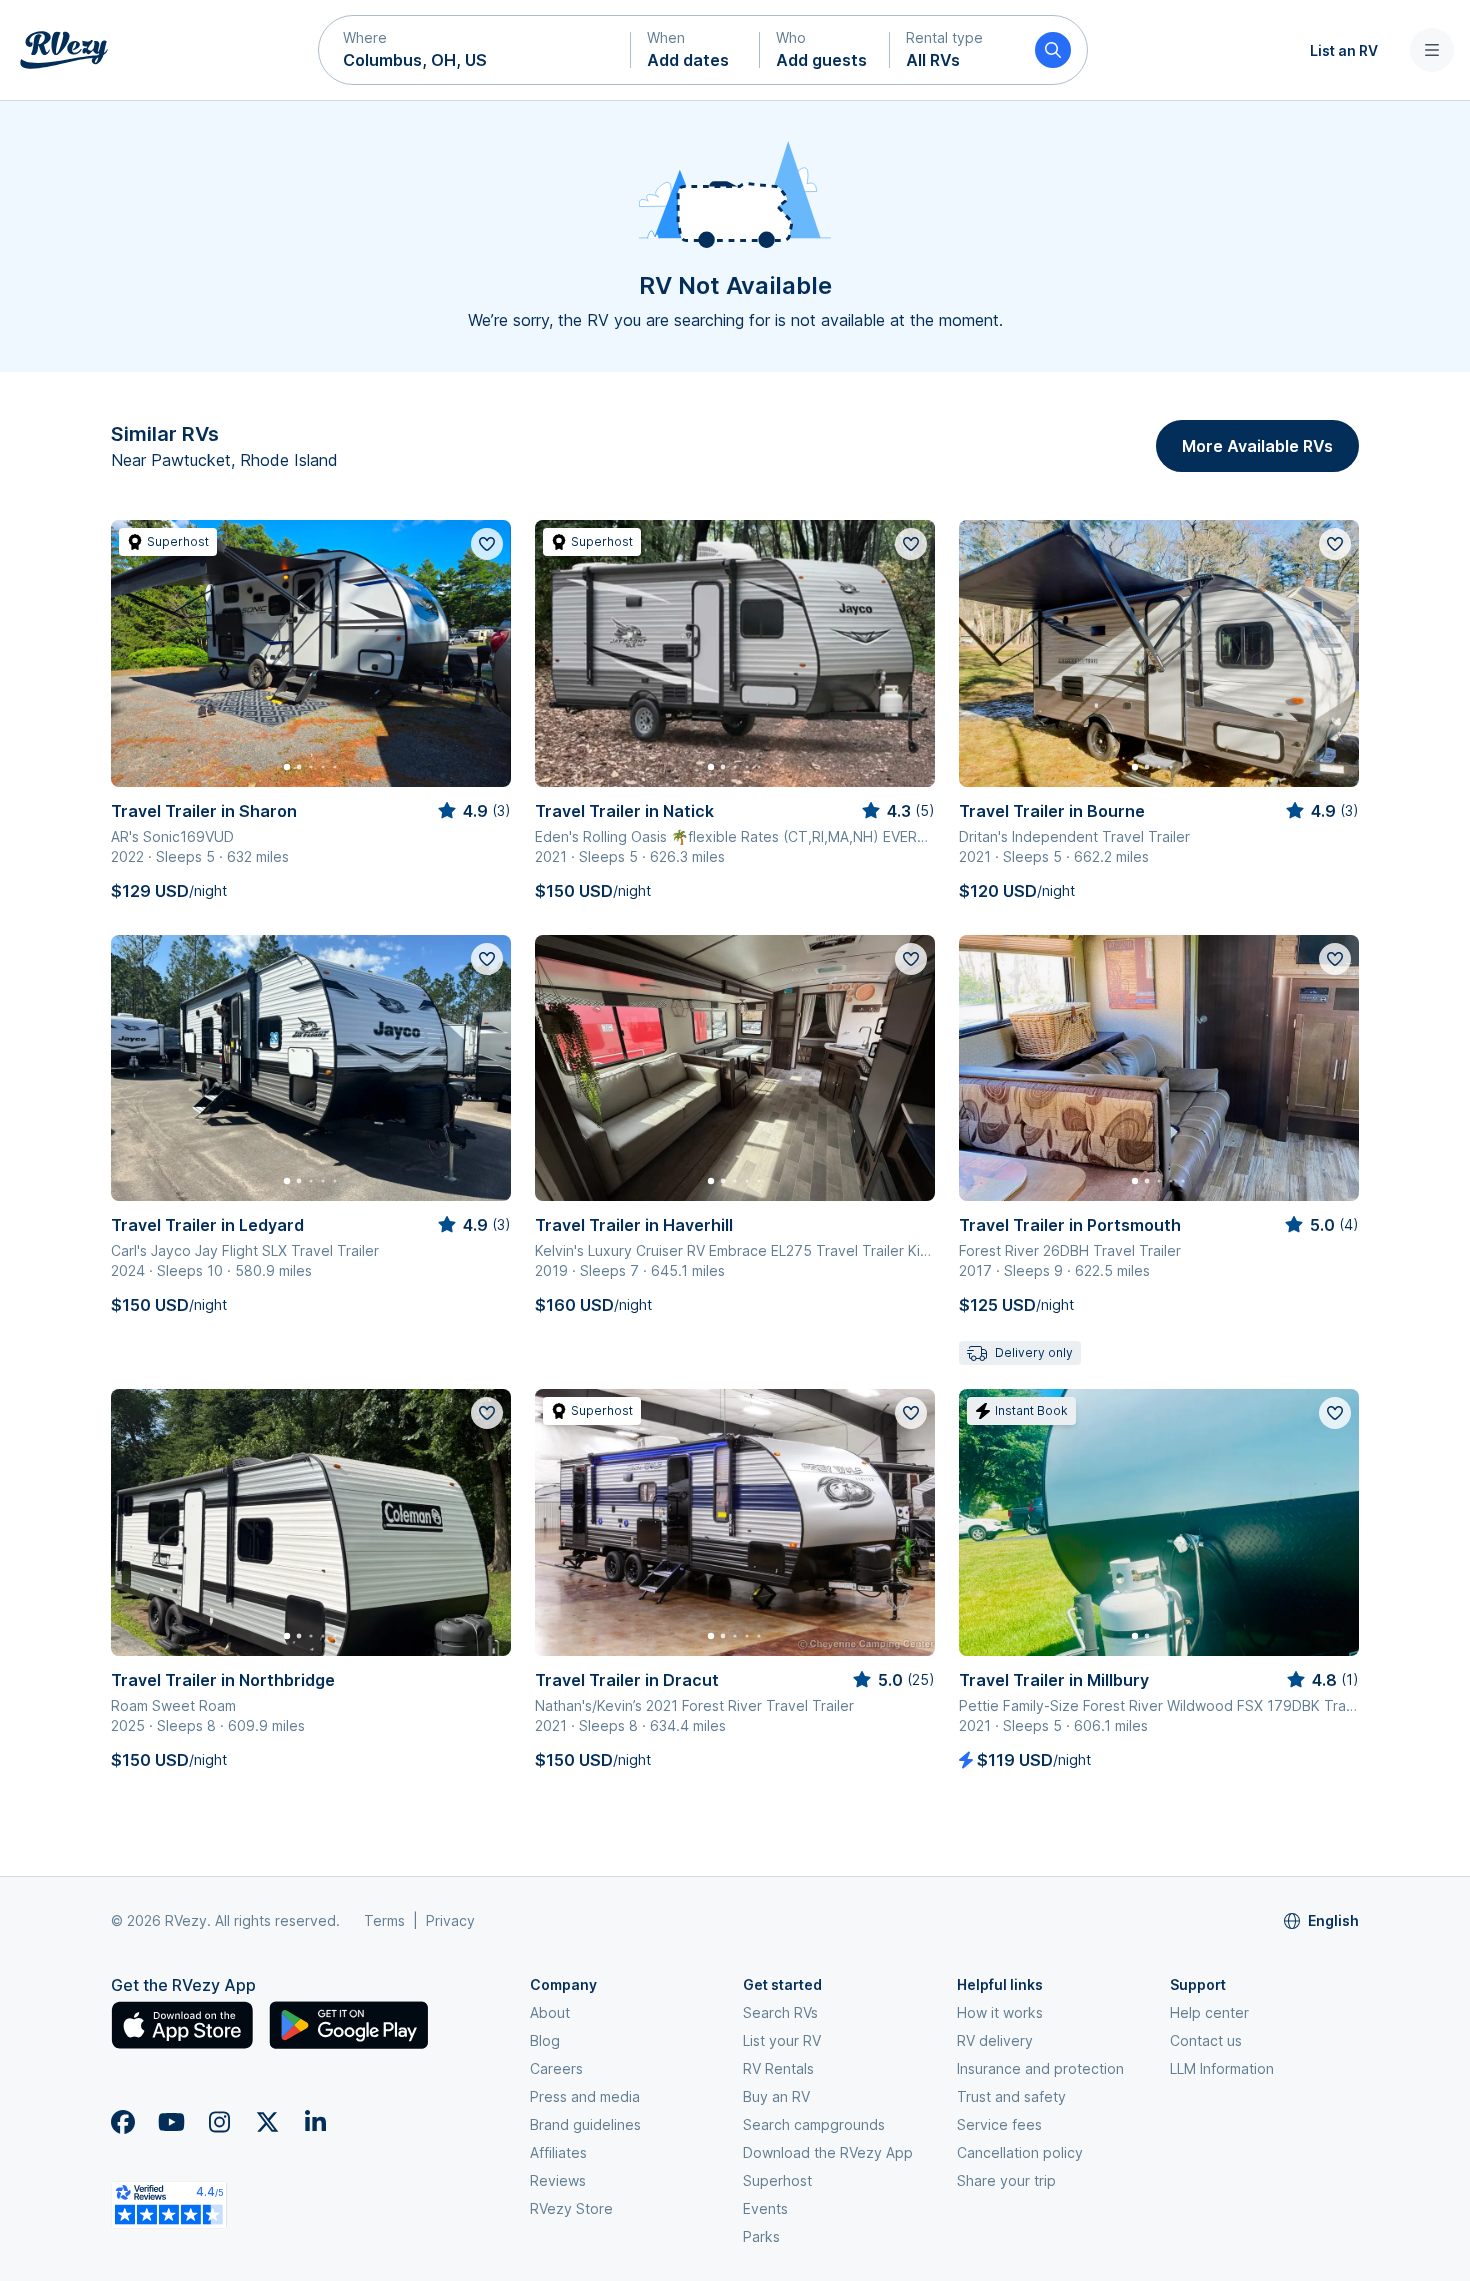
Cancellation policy (1020, 2152)
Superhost (777, 2180)
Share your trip (1006, 2180)
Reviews (558, 2180)
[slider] (473, 811)
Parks (761, 2236)
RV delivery (995, 2040)
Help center (1209, 2012)
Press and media (585, 2096)
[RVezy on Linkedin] (315, 2122)
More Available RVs (1257, 446)
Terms (384, 1920)
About (550, 2012)
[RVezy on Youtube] (171, 2122)
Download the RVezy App (828, 2152)
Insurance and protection (1040, 2068)
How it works (1000, 2012)
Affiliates (558, 2152)
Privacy (450, 1920)
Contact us (1206, 2040)
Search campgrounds (814, 2124)
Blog (545, 2040)
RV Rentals (778, 2068)
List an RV (1344, 50)
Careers (556, 2068)
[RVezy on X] (267, 2122)
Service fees (999, 2124)
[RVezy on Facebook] (123, 2122)
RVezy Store (571, 2208)
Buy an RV (776, 2096)
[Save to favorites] (487, 544)
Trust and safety (1011, 2096)
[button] (475, 50)
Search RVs (780, 2012)
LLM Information (1222, 2068)
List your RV (782, 2040)
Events (765, 2208)
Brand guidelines (585, 2124)
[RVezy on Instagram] (219, 2122)
